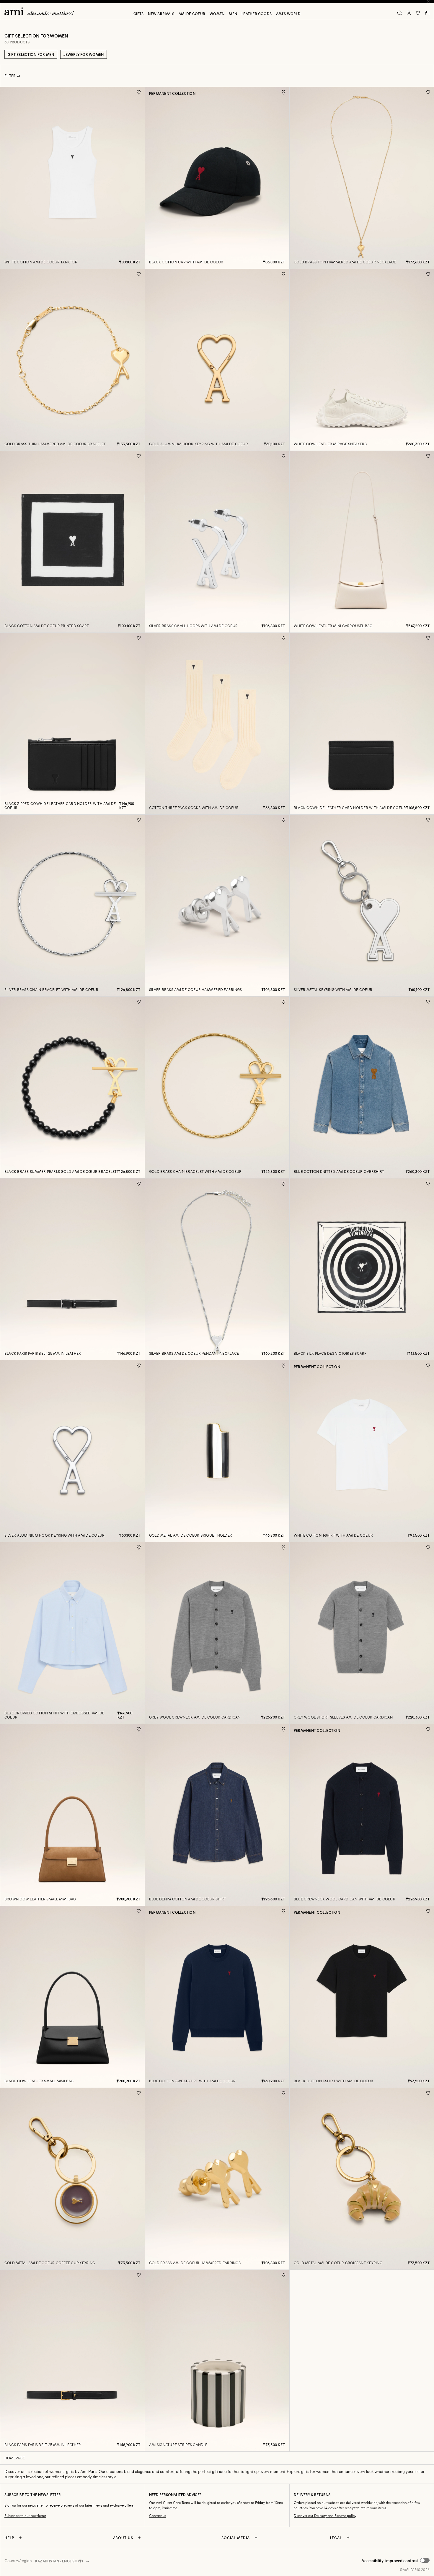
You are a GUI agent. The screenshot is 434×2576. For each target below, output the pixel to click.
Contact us (158, 2516)
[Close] (428, 1)
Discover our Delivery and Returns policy (325, 2516)
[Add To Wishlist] (139, 93)
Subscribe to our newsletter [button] (25, 2516)
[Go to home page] (41, 11)
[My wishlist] (418, 13)
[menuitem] (138, 14)
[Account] (409, 13)
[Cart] (427, 13)
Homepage (15, 2458)
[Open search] (400, 13)
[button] (395, 2561)
